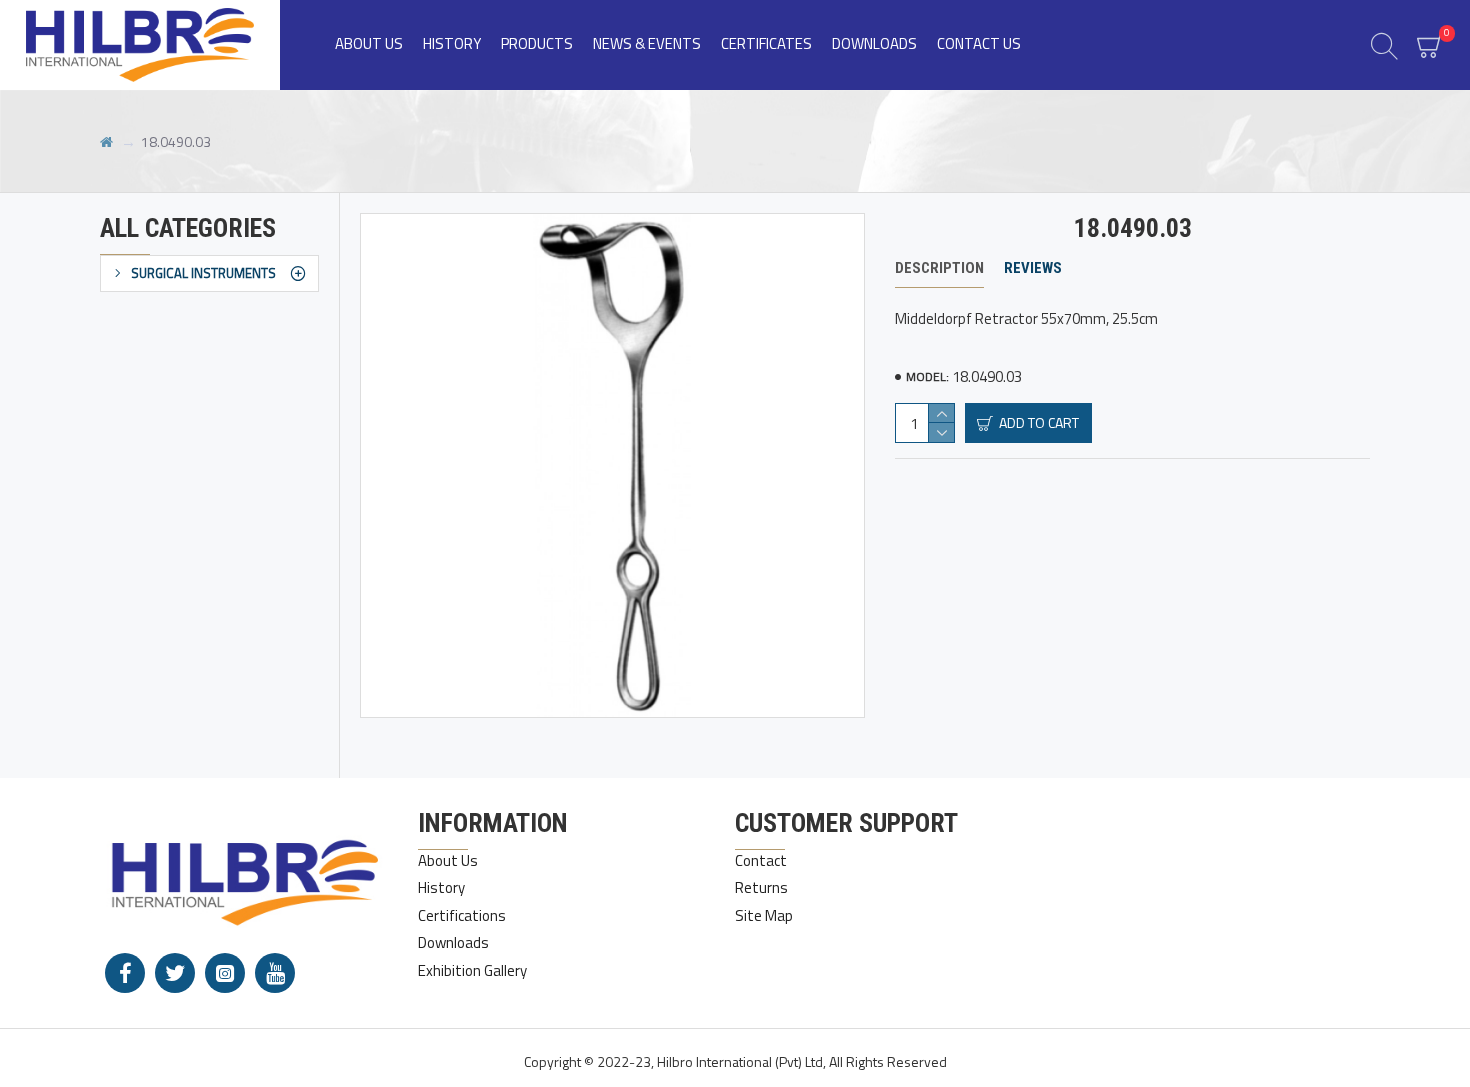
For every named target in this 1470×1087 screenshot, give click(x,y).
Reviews (1033, 268)
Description (939, 268)
